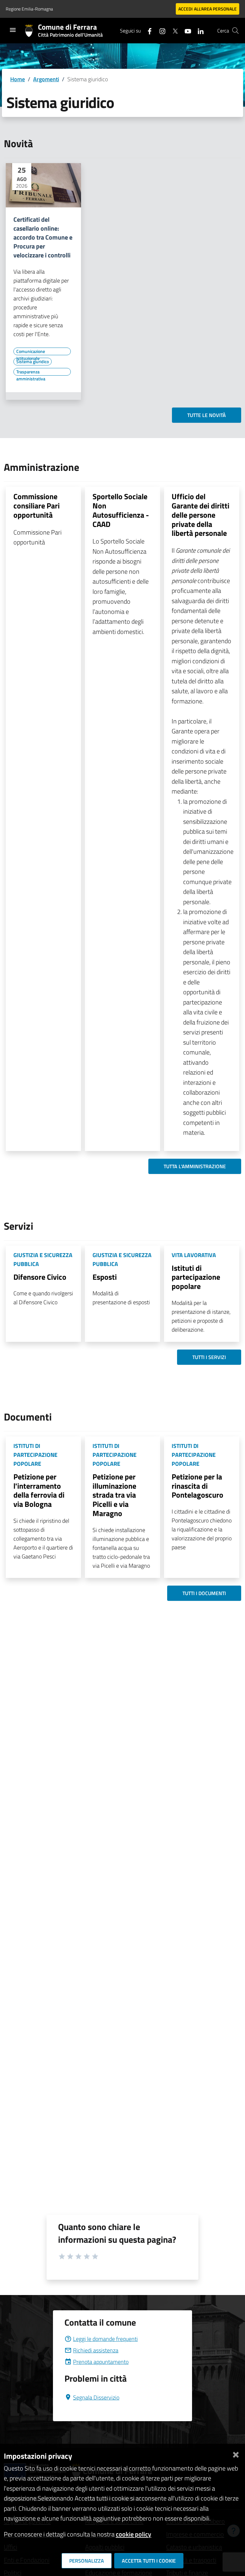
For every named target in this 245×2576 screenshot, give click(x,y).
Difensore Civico (40, 1277)
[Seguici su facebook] (147, 30)
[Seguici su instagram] (160, 30)
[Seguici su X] (173, 30)
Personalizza (87, 2561)
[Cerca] (235, 31)
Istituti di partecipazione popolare (196, 1277)
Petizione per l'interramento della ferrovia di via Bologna (39, 1490)
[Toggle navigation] (13, 30)
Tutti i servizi (209, 1357)
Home (18, 79)
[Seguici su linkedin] (198, 30)
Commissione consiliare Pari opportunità (37, 506)
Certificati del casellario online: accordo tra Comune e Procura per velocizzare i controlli (43, 237)
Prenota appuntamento (101, 2362)
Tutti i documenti (204, 1593)
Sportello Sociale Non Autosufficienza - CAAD (121, 510)
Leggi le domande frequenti (105, 2339)
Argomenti (46, 79)
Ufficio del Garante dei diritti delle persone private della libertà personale (200, 515)
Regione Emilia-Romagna (29, 9)
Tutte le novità (207, 415)
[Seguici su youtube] (185, 30)
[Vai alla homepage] (31, 31)
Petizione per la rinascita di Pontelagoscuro (197, 1486)
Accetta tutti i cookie (149, 2561)
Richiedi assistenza (96, 2350)
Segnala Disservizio (96, 2397)
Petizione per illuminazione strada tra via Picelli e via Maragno (114, 1495)
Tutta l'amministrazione (195, 1166)
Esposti (105, 1277)
